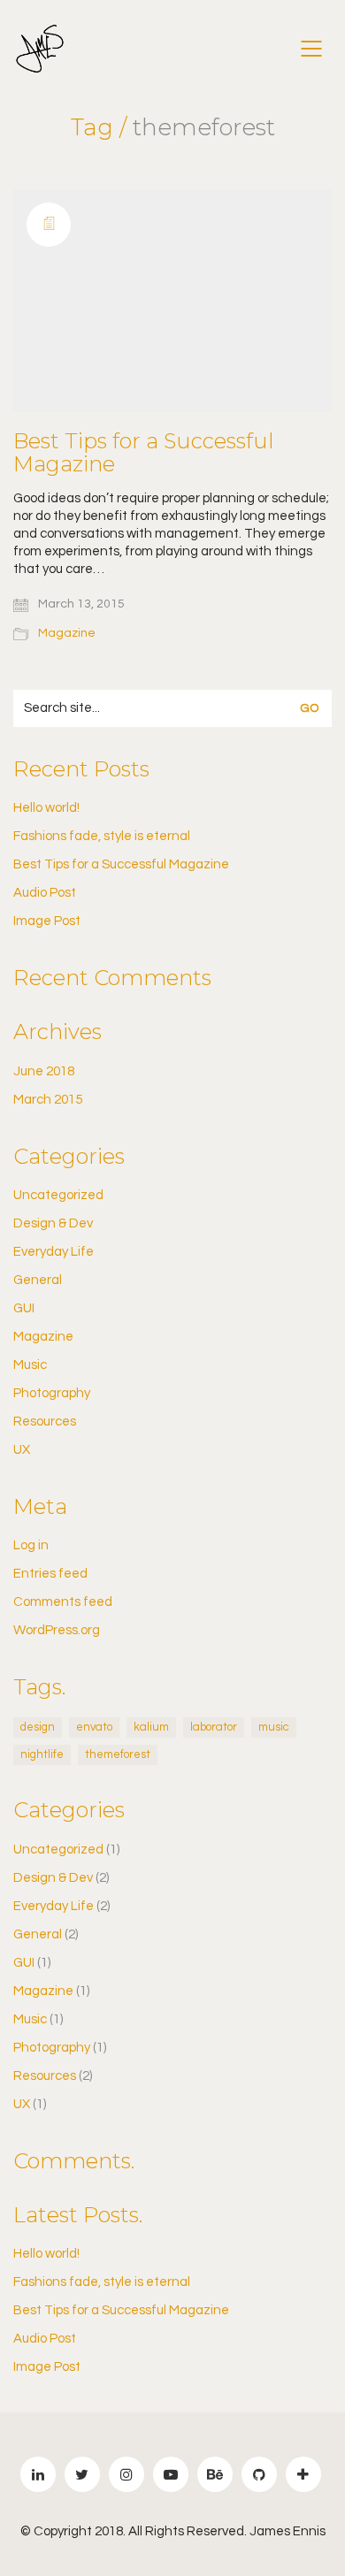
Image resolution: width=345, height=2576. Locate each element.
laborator (214, 1727)
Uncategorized (58, 1195)
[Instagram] (126, 2474)
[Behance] (215, 2474)
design (38, 1727)
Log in (31, 1545)
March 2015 (48, 1100)
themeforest (118, 1754)
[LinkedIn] (38, 2474)
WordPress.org (57, 1630)
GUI (24, 1308)
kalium (151, 1727)
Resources (45, 1422)
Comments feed (63, 1602)
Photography (52, 1393)
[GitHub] (259, 2474)
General (38, 1280)
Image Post (47, 921)
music (274, 1727)
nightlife (42, 1754)
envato (94, 1727)
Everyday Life (54, 1252)
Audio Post (45, 893)
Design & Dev (53, 1223)
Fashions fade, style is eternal (102, 836)
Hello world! (46, 808)
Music (30, 1365)
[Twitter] (82, 2474)
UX (22, 1450)
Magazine (67, 633)
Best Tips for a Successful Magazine (144, 453)
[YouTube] (171, 2474)
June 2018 (44, 1071)
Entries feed (50, 1574)
